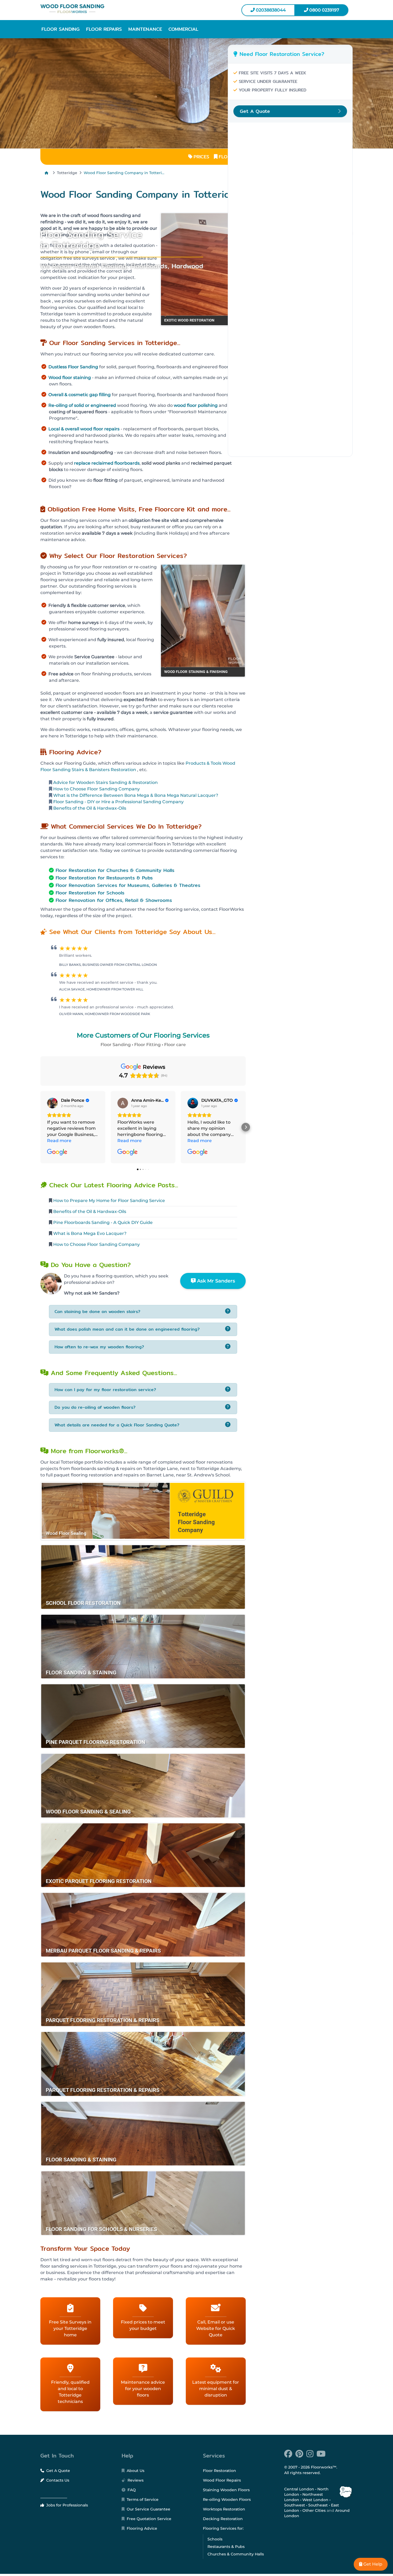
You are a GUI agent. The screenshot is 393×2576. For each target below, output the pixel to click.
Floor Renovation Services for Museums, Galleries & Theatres (128, 885)
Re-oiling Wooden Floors (227, 2500)
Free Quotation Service (149, 2519)
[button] (61, 29)
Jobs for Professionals (67, 2505)
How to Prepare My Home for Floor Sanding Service (109, 1201)
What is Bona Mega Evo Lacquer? (90, 1233)
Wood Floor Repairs (222, 2480)
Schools (215, 2539)
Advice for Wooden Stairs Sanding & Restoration (105, 782)
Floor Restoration (219, 2471)
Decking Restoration (223, 2519)
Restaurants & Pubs (226, 2547)
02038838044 (270, 10)
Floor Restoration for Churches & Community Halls (115, 870)
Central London (299, 2489)
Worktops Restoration (224, 2509)
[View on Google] (52, 1103)
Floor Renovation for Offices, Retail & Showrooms (114, 900)
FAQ (131, 2490)
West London (315, 2500)
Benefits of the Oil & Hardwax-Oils (89, 808)
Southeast (318, 2505)
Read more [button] (59, 1141)
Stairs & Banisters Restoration (104, 770)
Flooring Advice (141, 2528)
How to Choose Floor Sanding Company (96, 789)
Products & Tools (203, 763)
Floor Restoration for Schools (90, 893)
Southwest (295, 2505)
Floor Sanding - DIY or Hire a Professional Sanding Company (118, 802)
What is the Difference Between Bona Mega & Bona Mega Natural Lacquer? (135, 795)
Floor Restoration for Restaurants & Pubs (104, 878)
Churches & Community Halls (236, 2554)
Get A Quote (58, 2471)
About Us (135, 2471)
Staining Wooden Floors (226, 2490)
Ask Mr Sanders (215, 1281)
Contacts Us (57, 2480)
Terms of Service (142, 2500)
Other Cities (314, 2510)
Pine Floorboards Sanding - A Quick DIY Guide (103, 1222)
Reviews (135, 2480)
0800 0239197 (324, 10)
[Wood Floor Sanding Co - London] (116, 9)
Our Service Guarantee (148, 2509)
